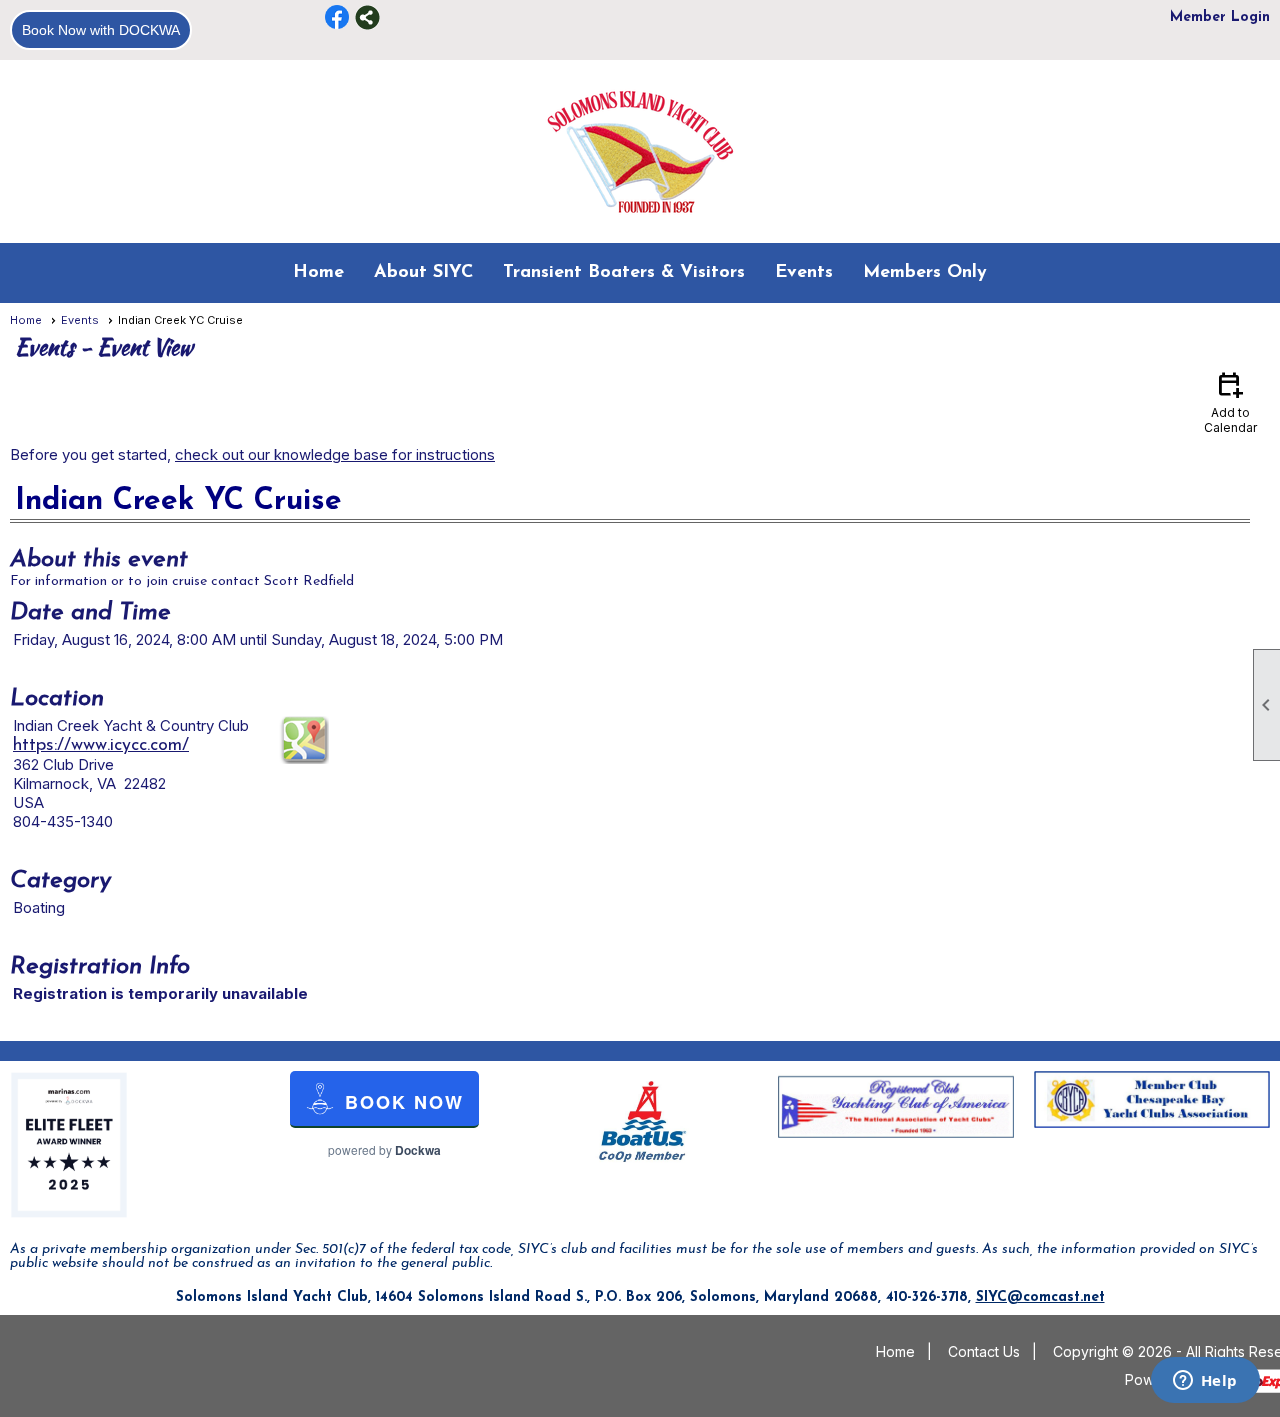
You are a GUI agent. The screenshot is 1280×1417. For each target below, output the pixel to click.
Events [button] (804, 273)
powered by (384, 1150)
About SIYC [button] (423, 273)
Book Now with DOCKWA (101, 30)
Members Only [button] (925, 273)
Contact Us (984, 1351)
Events (80, 320)
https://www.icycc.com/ (101, 746)
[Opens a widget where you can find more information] (1205, 1382)
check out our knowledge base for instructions (335, 454)
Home (318, 273)
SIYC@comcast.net (1040, 1297)
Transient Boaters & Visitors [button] (624, 273)
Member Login (1220, 17)
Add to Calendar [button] (1230, 401)
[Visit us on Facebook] (337, 17)
